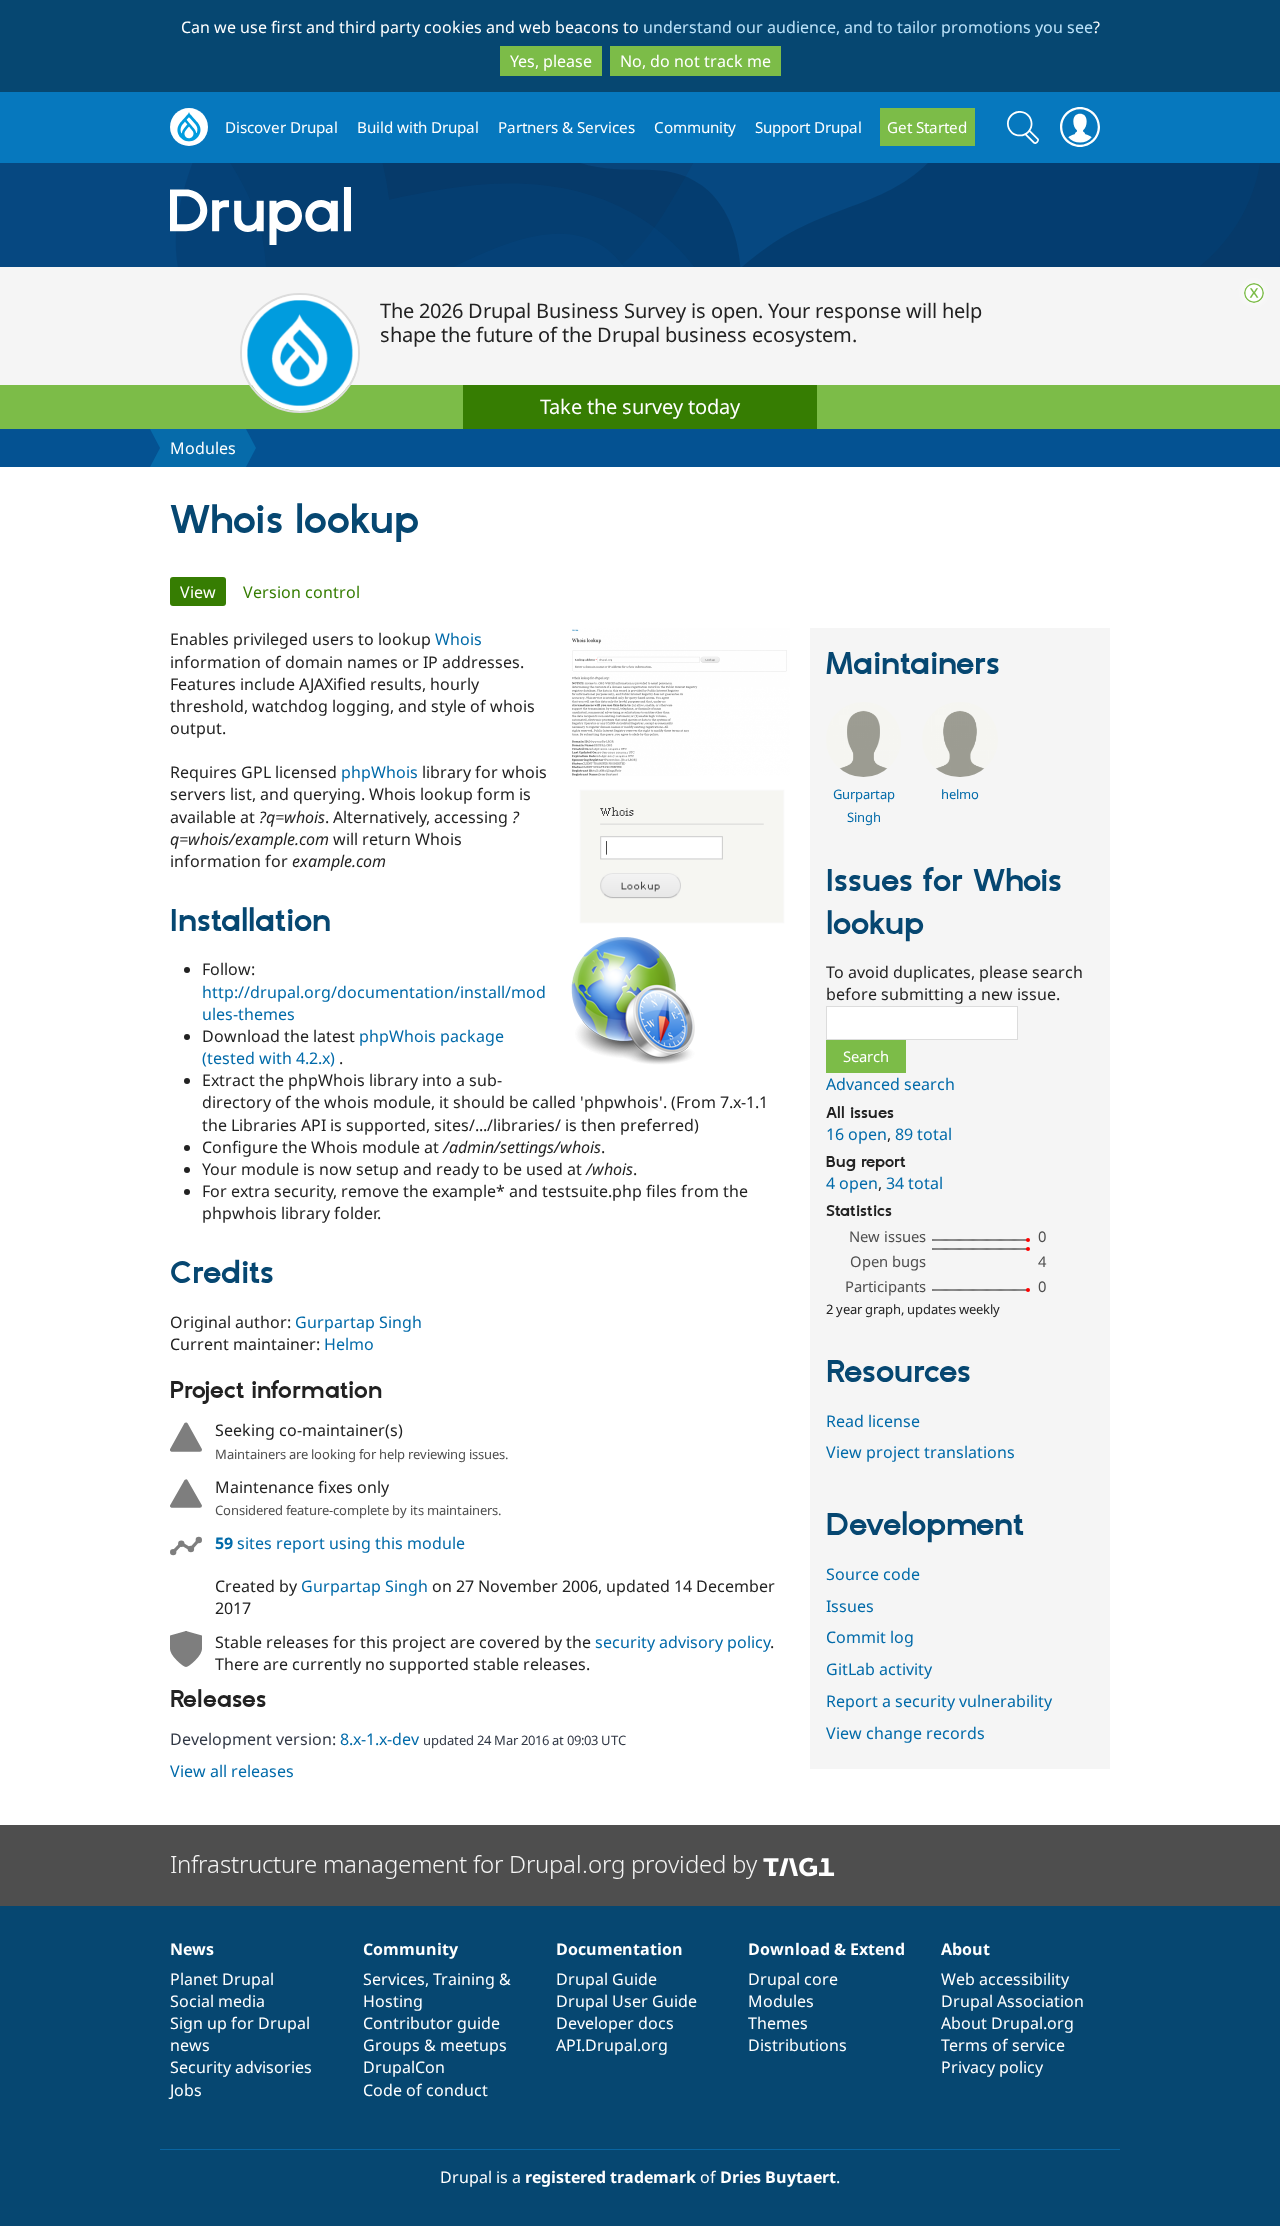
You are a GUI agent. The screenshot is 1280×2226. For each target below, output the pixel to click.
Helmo (349, 1344)
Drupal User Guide (626, 2001)
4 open (852, 1183)
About (965, 1949)
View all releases (232, 1771)
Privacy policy (992, 2067)
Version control (301, 592)
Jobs (186, 2090)
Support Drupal (808, 127)
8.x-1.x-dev (379, 1739)
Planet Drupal (222, 1979)
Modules (203, 448)
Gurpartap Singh (358, 1322)
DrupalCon (404, 2067)
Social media (217, 2001)
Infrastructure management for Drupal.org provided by (466, 1863)
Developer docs (615, 2023)
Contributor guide (431, 2023)
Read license (873, 1421)
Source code (873, 1574)
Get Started (927, 127)
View (203, 592)
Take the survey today (640, 406)
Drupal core (793, 1979)
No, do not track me (695, 61)
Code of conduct (425, 2090)
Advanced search (890, 1084)
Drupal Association (1012, 2001)
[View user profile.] (863, 771)
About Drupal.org (1007, 2023)
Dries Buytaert (778, 2177)
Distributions (797, 2045)
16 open (856, 1134)
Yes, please (551, 61)
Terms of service (1003, 2045)
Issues (850, 1606)
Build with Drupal (418, 127)
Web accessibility (1005, 1979)
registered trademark (610, 2177)
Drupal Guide (606, 1979)
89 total (923, 1134)
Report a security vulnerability (939, 1701)
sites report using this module (340, 1543)
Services (394, 1979)
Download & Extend (826, 1949)
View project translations (920, 1452)
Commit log (870, 1637)
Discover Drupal (281, 127)
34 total (914, 1183)
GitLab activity (879, 1669)
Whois (458, 639)
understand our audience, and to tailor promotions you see (868, 27)
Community (695, 127)
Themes (778, 2023)
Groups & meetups (435, 2045)
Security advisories (241, 2067)
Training (464, 1979)
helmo (960, 794)
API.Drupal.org (612, 2045)
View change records (905, 1733)
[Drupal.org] (439, 215)
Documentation (619, 1949)
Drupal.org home (189, 127)
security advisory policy (682, 1642)
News (192, 1949)
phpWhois (379, 772)
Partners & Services (566, 127)
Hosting (393, 2001)
